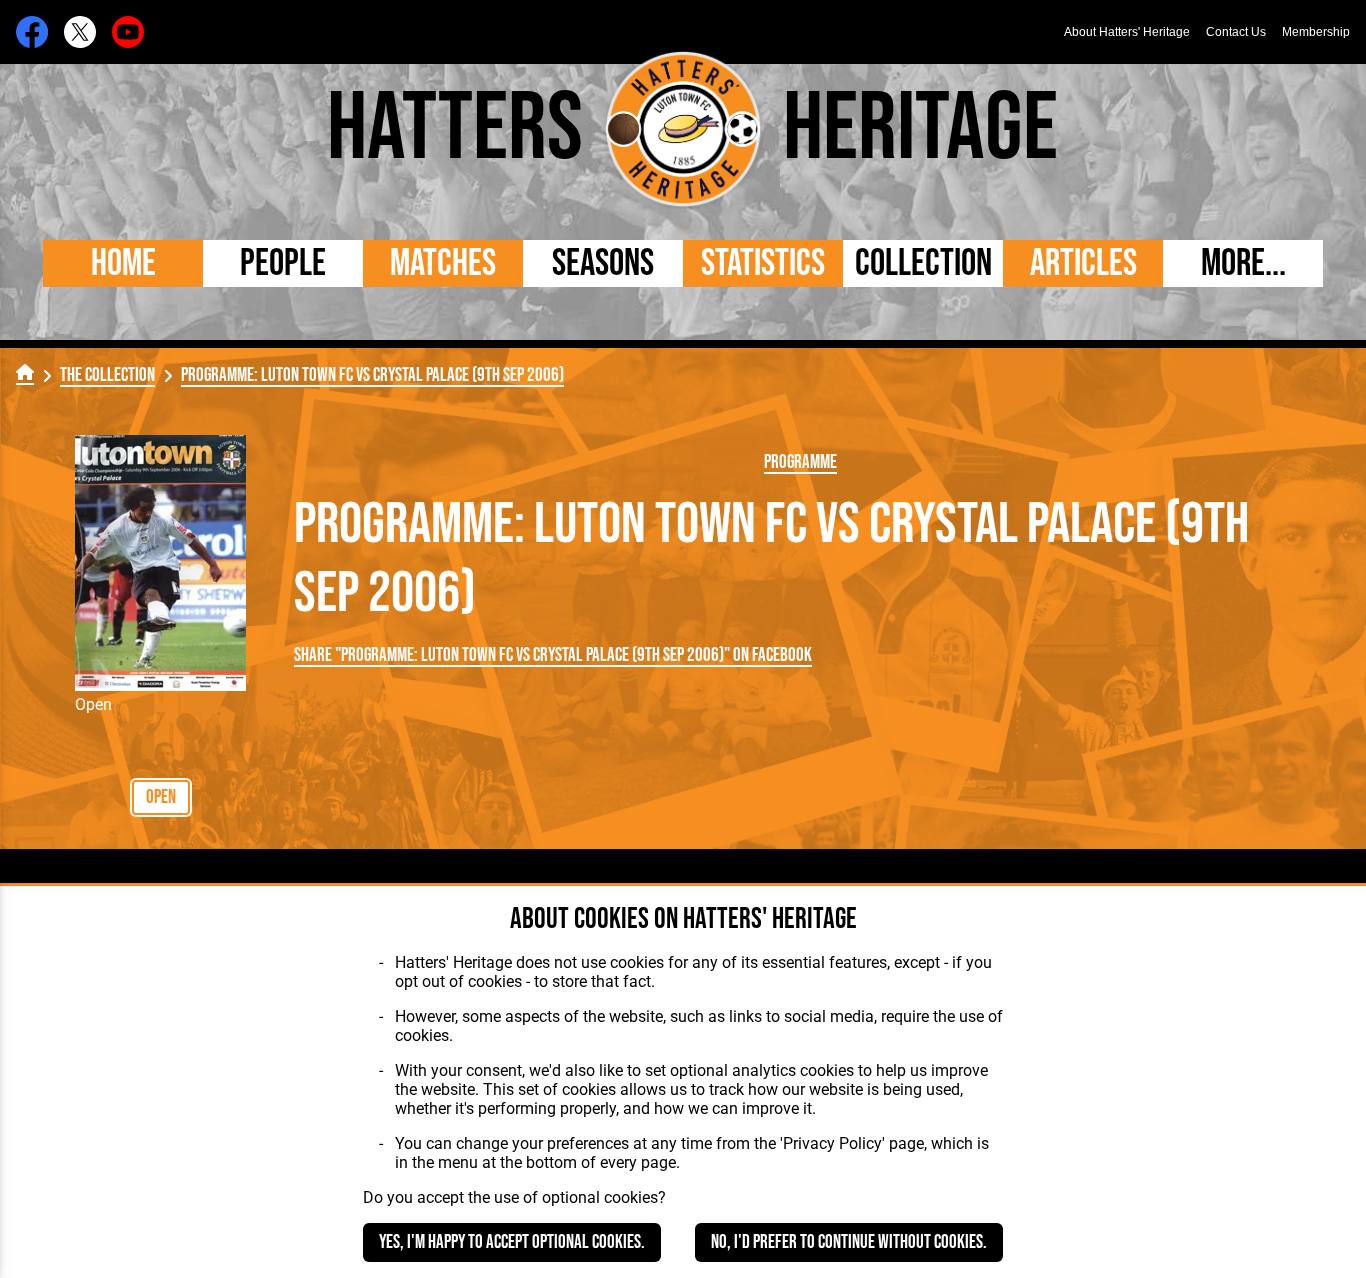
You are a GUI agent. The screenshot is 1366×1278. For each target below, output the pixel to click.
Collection (923, 263)
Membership (1316, 32)
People (283, 263)
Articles (1083, 263)
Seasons (603, 263)
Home (123, 263)
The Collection (107, 375)
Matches (443, 263)
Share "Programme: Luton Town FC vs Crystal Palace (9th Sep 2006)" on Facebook (553, 655)
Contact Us (1236, 32)
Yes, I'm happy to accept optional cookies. (512, 1242)
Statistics (763, 263)
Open (161, 797)
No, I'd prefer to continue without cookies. (849, 1242)
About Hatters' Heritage (1127, 32)
